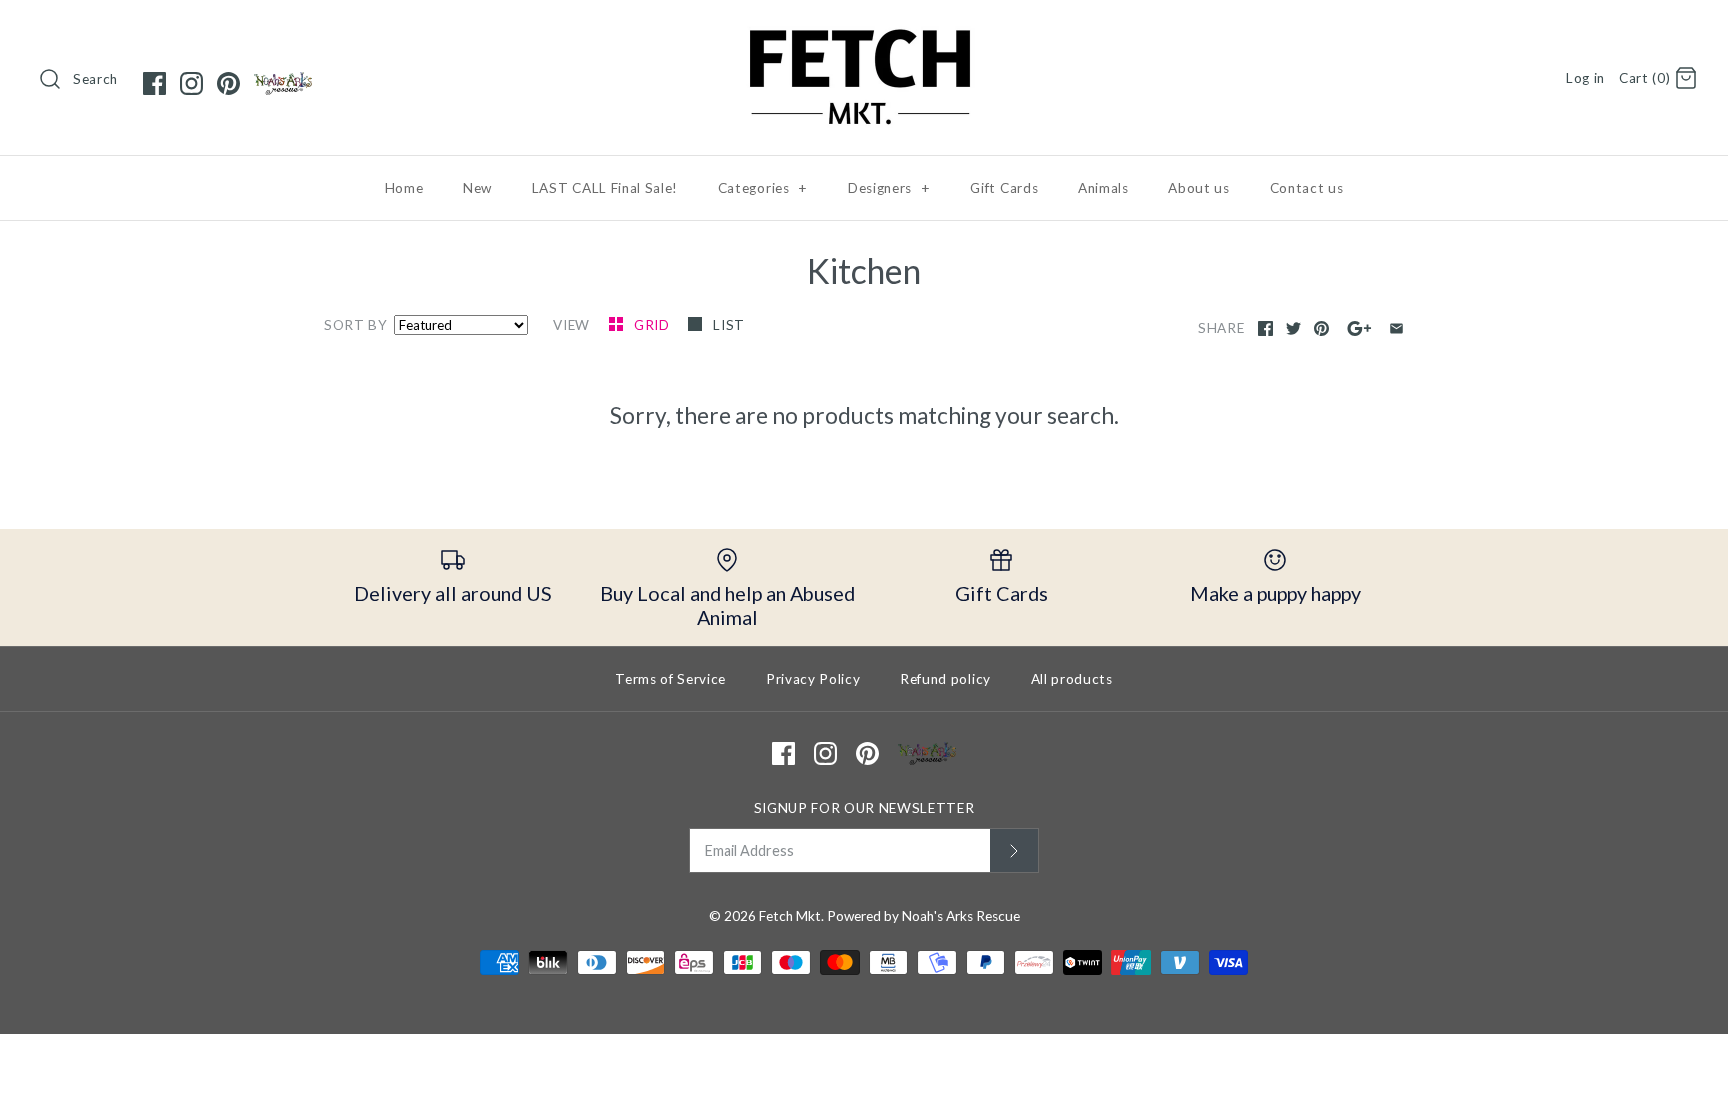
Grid (653, 325)
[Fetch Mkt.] (864, 33)
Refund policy (945, 679)
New (477, 188)
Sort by (356, 325)
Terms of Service (670, 679)
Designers (889, 188)
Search (95, 79)
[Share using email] (1396, 328)
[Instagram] (191, 83)
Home (404, 188)
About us (1198, 188)
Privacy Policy (813, 679)
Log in (1585, 78)
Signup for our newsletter (864, 808)
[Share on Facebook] (1265, 328)
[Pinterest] (228, 83)
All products (1072, 679)
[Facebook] (154, 83)
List (729, 325)
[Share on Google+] (1359, 328)
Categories (763, 188)
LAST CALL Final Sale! (605, 188)
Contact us (1307, 188)
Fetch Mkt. (791, 916)
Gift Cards (1004, 188)
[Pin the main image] (1321, 328)
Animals (1103, 188)
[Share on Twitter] (1293, 328)
